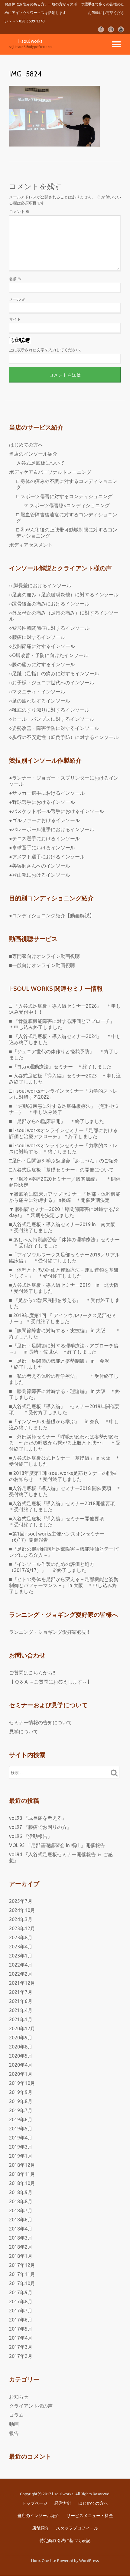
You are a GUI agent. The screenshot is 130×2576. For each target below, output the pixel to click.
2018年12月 (22, 2165)
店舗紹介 (41, 2528)
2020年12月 (22, 2028)
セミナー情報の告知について (41, 1722)
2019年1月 (21, 2156)
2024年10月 (22, 1910)
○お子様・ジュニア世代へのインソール (52, 683)
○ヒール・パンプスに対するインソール (52, 719)
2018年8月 (21, 2201)
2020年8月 (21, 2047)
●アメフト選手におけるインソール (47, 857)
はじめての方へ (26, 445)
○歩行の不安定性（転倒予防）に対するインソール (64, 737)
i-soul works (31, 41)
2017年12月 (22, 2265)
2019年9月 (21, 2092)
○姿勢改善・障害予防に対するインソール (54, 728)
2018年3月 (21, 2238)
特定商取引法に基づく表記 (65, 2541)
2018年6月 (21, 2220)
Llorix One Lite (44, 2561)
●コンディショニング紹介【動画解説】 (52, 915)
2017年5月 (21, 2329)
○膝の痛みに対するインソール (42, 664)
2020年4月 (21, 2065)
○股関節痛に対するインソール (42, 646)
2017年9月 (21, 2292)
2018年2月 (21, 2247)
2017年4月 (21, 2338)
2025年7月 (21, 1901)
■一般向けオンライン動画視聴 (42, 965)
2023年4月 (21, 1947)
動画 (14, 2424)
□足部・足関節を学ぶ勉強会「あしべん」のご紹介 (64, 1161)
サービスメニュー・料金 (90, 2516)
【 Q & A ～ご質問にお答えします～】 (50, 1682)
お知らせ (19, 2397)
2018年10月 (22, 2183)
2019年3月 (21, 2147)
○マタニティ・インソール (37, 692)
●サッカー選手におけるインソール (47, 793)
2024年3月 (21, 1919)
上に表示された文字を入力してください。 (46, 350)
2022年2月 (21, 1974)
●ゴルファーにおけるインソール (44, 820)
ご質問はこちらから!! (32, 1673)
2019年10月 (22, 2083)
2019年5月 (21, 2129)
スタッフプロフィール (77, 2528)
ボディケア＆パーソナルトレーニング (50, 472)
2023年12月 (22, 1928)
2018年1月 (21, 2256)
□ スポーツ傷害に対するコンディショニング (64, 496)
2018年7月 (21, 2210)
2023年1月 (21, 1956)
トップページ (35, 2503)
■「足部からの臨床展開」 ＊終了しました (57, 1121)
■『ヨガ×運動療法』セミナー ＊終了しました (60, 1067)
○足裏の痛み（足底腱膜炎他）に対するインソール (64, 595)
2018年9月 (21, 2192)
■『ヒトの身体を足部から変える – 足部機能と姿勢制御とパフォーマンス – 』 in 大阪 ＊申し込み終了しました (64, 1585)
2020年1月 (21, 2074)
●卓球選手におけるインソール (42, 848)
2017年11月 (22, 2274)
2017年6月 (21, 2320)
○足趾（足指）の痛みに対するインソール (54, 673)
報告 (14, 2433)
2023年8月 (21, 1937)
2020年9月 (21, 2038)
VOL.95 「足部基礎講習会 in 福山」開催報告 (57, 1845)
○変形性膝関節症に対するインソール (49, 628)
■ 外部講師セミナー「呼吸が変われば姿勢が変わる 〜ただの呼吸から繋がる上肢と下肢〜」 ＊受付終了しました (65, 1443)
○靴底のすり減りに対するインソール (49, 710)
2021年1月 (21, 2019)
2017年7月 (21, 2311)
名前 (15, 279)
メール (17, 299)
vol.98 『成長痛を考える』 (38, 1818)
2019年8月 (21, 2101)
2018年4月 (21, 2229)
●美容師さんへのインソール (40, 866)
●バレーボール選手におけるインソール (52, 829)
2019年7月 (21, 2110)
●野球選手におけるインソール (42, 802)
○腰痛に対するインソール (37, 637)
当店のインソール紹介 (33, 454)
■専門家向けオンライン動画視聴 (44, 956)
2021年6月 (21, 2001)
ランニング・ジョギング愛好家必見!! (49, 1632)
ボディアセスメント (31, 545)
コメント (19, 211)
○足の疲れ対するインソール (40, 701)
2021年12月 (22, 1983)
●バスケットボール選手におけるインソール (57, 811)
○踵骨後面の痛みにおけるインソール (49, 604)
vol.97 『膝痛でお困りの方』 (40, 1827)
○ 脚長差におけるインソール (40, 585)
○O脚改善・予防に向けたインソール (49, 655)
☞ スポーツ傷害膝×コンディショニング (67, 505)
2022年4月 (21, 1965)
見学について (24, 1731)
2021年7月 (21, 1992)
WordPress (89, 2561)
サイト (15, 319)
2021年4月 (21, 2010)
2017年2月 (21, 2356)
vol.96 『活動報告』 (31, 1836)
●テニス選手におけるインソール (44, 838)
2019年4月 (21, 2138)
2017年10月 (22, 2283)
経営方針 (63, 2503)
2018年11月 (22, 2174)
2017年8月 (21, 2301)
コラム (16, 2415)
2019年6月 (21, 2119)
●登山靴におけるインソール (40, 875)
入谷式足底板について (41, 463)
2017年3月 (21, 2347)
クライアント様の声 (31, 2406)
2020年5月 (21, 2056)
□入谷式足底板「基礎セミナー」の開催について (61, 1170)
